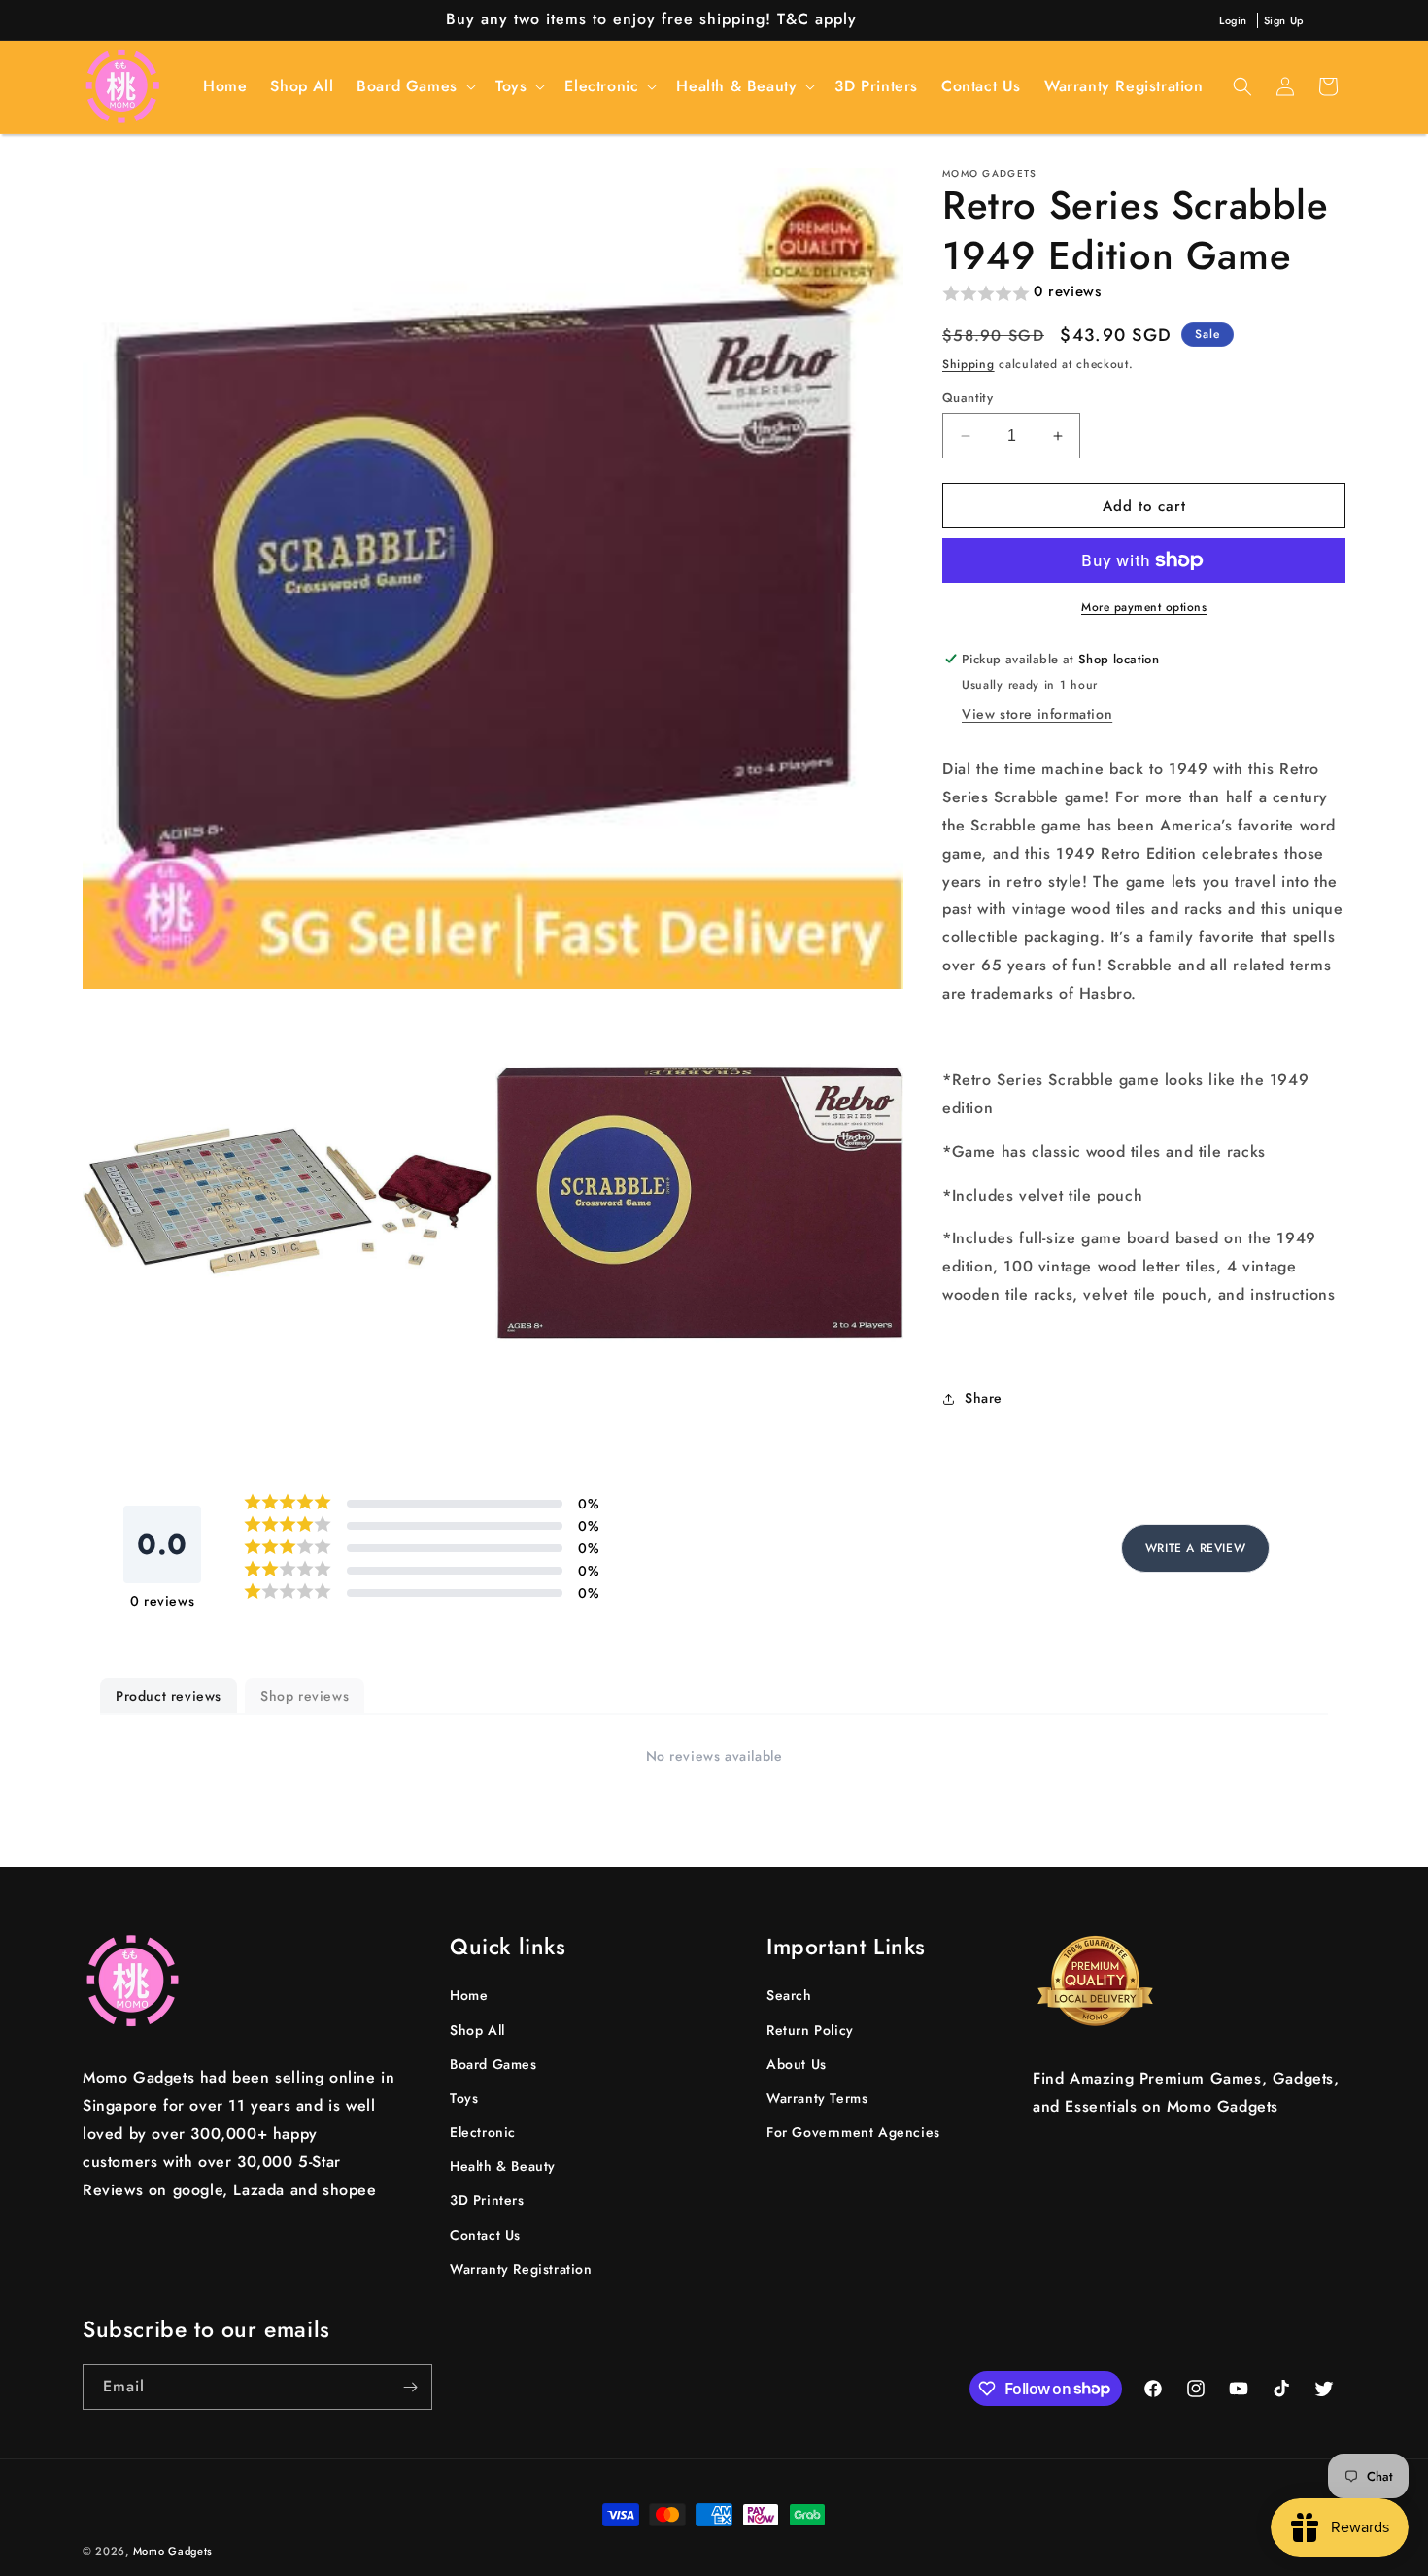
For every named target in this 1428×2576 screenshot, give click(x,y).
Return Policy (810, 2029)
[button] (414, 87)
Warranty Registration (521, 2269)
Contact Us (485, 2234)
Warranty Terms (817, 2098)
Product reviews (169, 1696)
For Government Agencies (853, 2132)
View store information (1037, 714)
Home (469, 1995)
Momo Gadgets (173, 2551)
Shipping (969, 364)
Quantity (968, 398)
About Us (797, 2063)
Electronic (483, 2132)
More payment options (1144, 607)
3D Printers (487, 2200)
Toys (464, 2098)
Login (1233, 20)
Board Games (493, 2063)
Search (789, 1995)
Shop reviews (305, 1696)
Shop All (477, 2029)
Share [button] (984, 1398)
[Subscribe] (410, 2387)
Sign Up (1284, 20)
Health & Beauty (503, 2166)
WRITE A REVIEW (1195, 1548)
